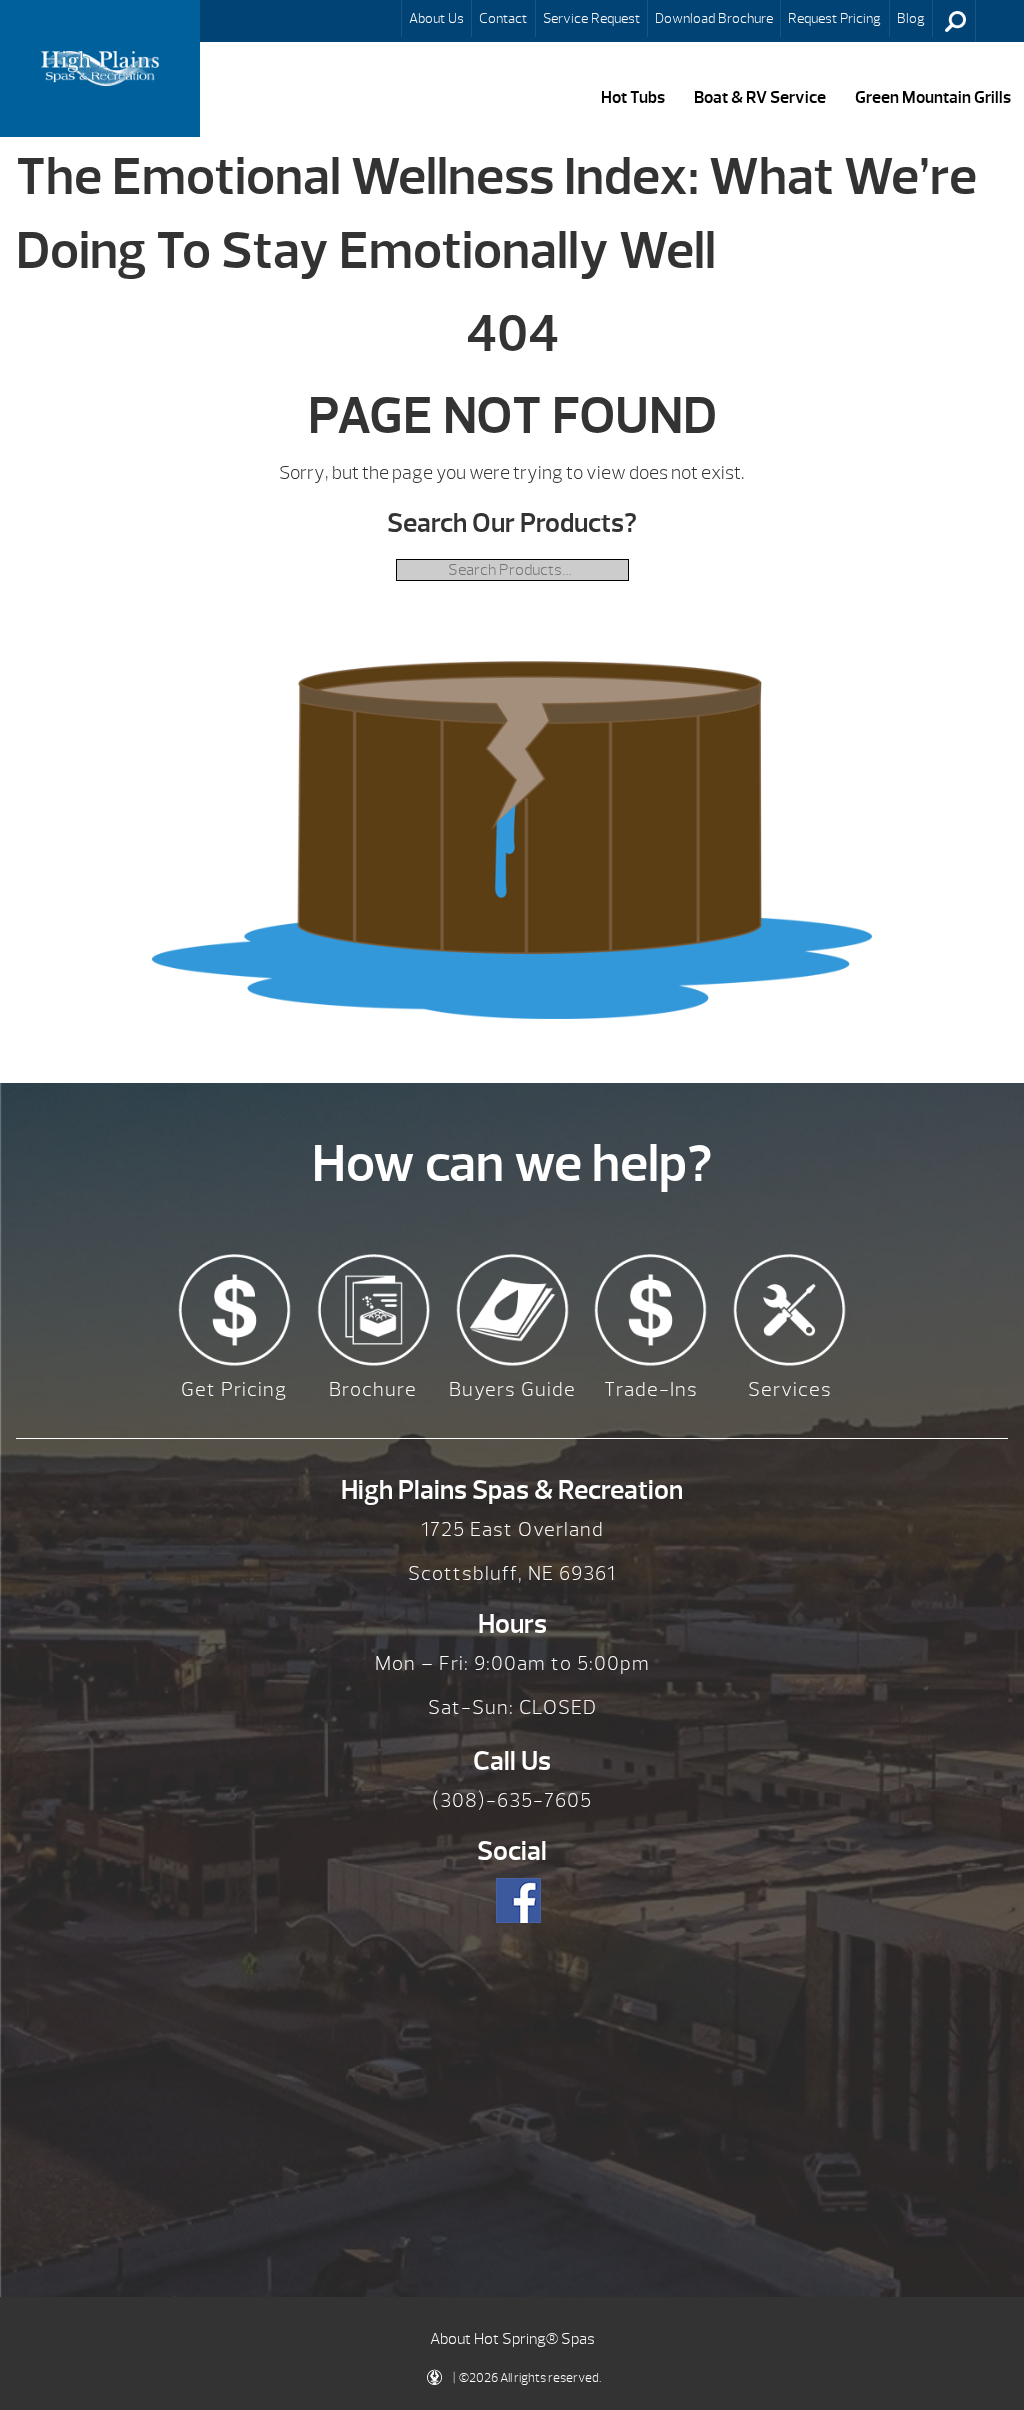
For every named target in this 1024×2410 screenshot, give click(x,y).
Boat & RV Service (760, 97)
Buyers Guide (512, 1389)
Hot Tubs (633, 97)
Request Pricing (834, 18)
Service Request (591, 18)
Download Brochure (714, 18)
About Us (436, 18)
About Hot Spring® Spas (512, 2339)
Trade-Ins (651, 1389)
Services (790, 1389)
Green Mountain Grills (933, 97)
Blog (911, 18)
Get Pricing (234, 1389)
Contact (503, 18)
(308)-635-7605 (512, 1800)
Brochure (373, 1389)
